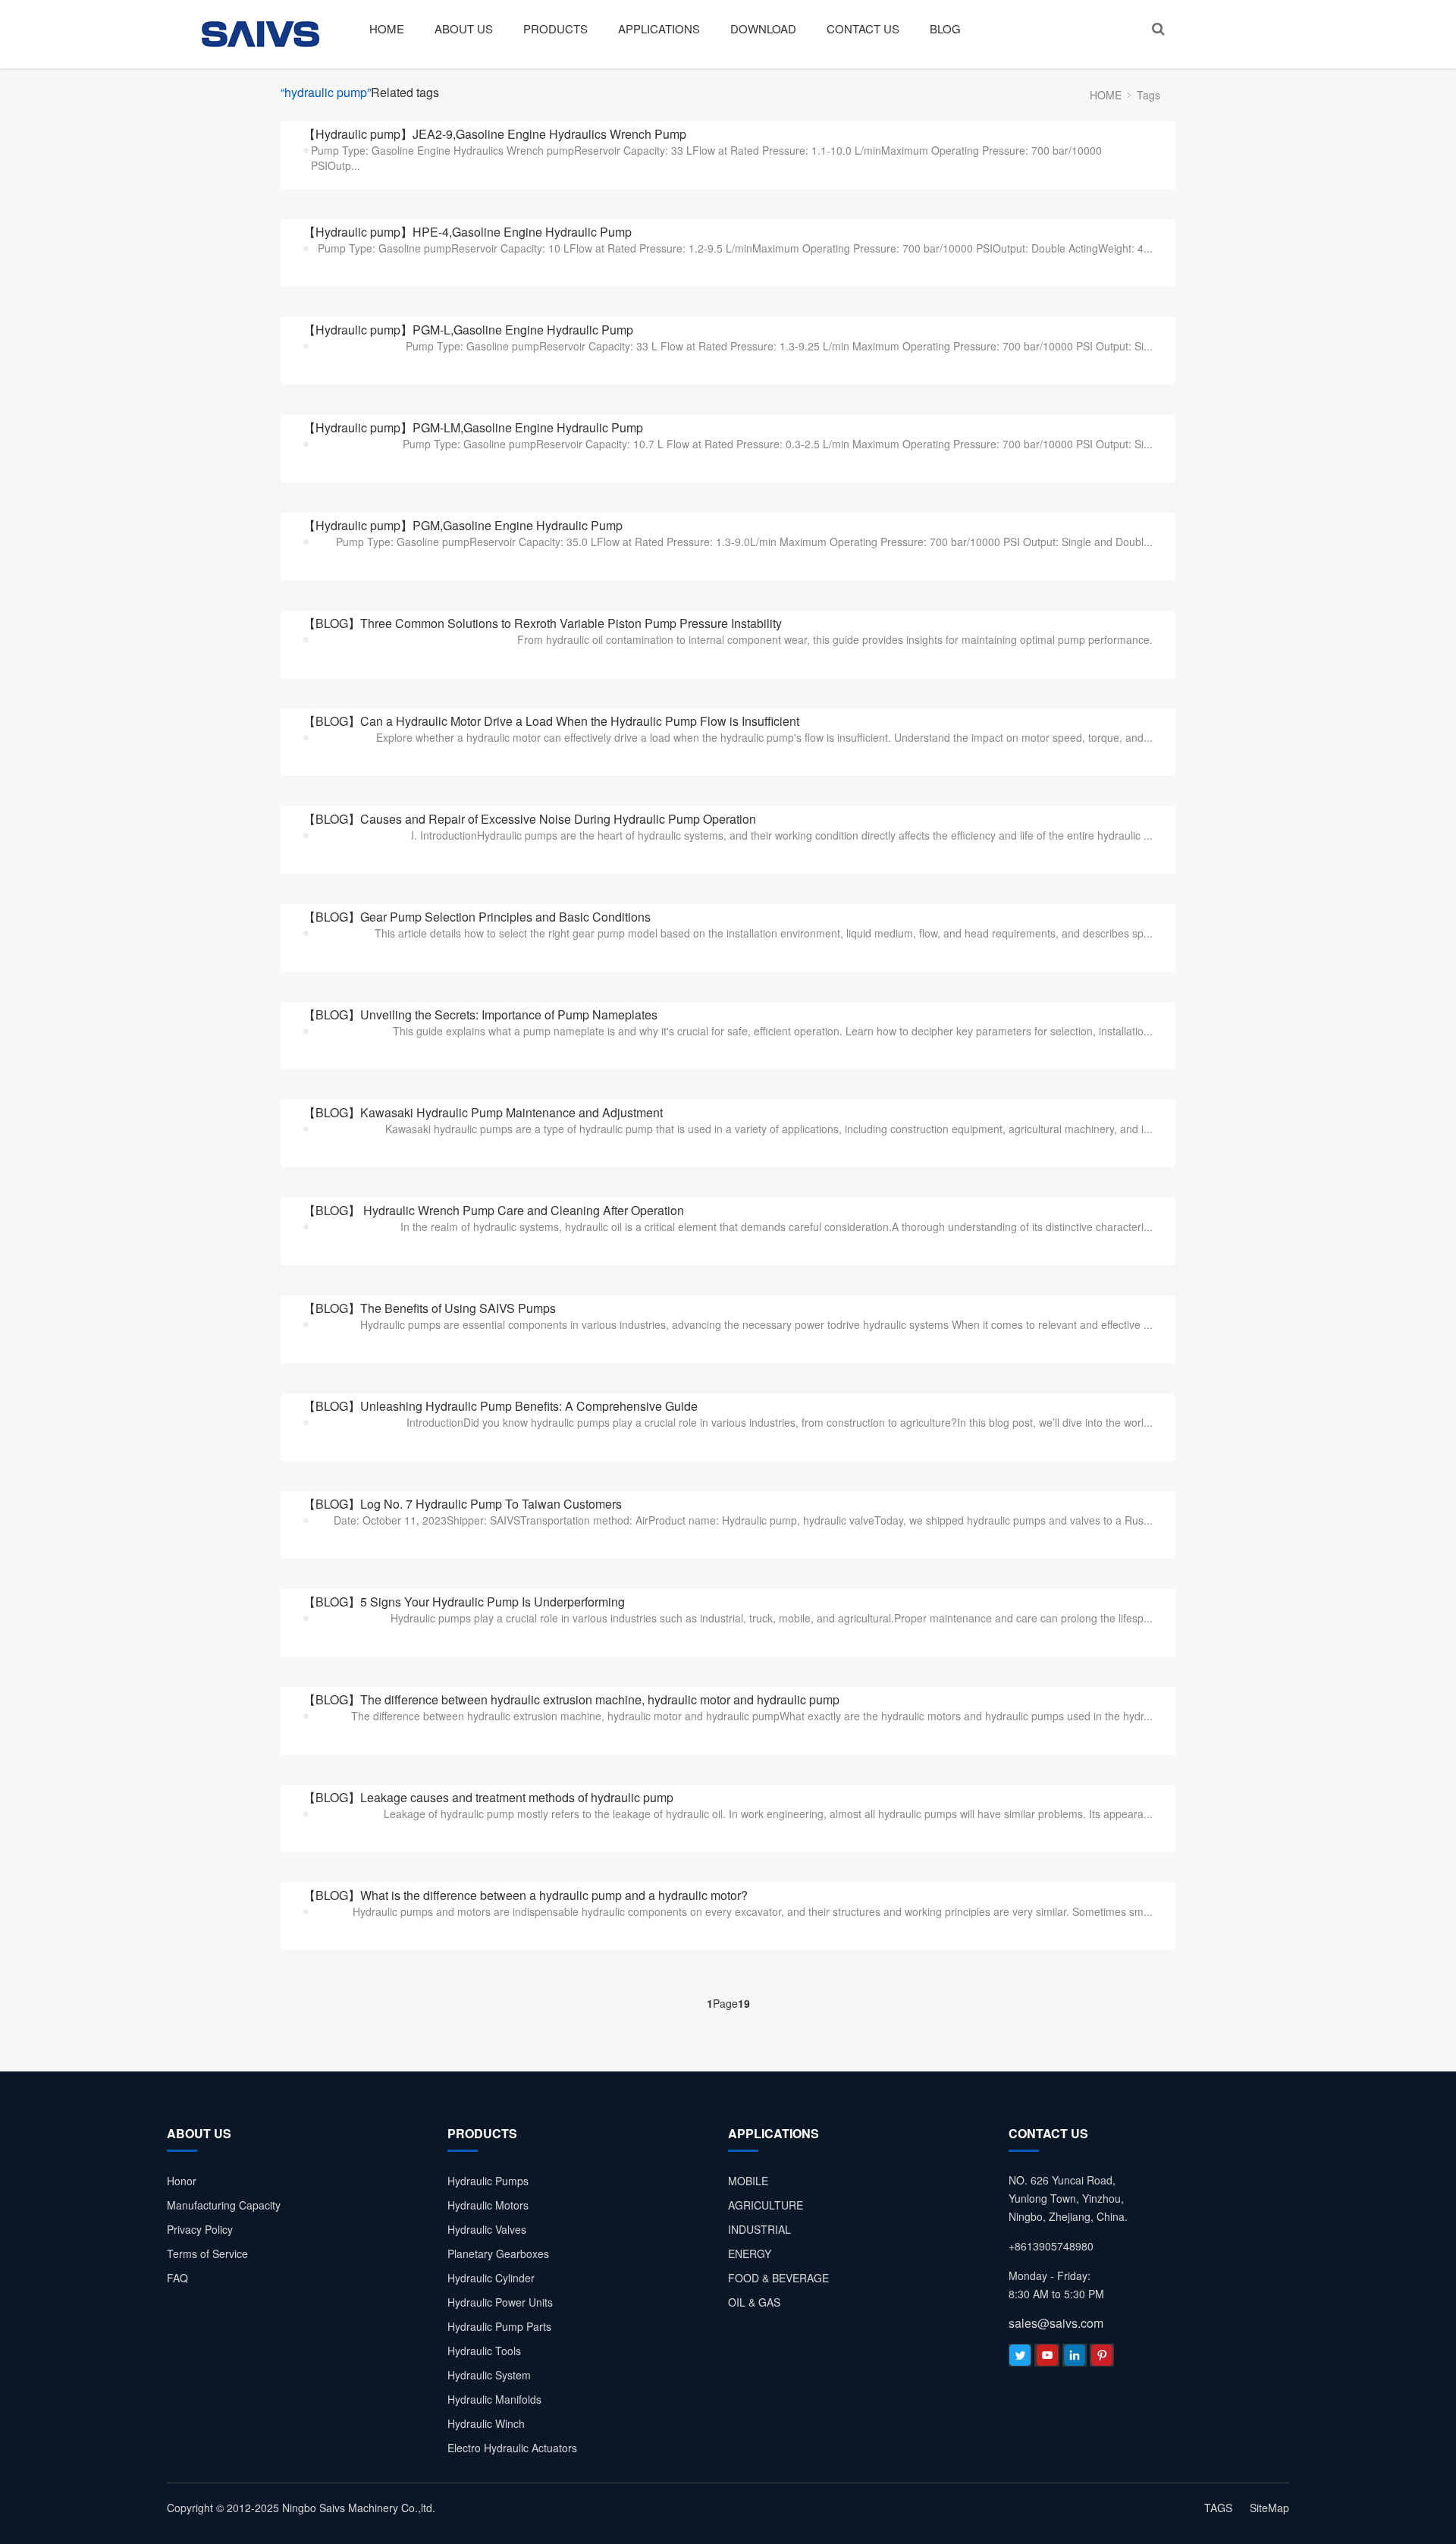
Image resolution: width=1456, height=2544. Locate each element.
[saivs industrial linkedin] (1075, 2359)
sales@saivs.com (1056, 2323)
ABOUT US (464, 28)
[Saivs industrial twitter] (1020, 2359)
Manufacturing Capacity (224, 2205)
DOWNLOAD (763, 28)
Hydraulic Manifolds (494, 2399)
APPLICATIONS (659, 28)
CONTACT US (863, 28)
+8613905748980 (1051, 2246)
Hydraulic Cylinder (491, 2278)
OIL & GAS (754, 2302)
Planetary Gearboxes (498, 2253)
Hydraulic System (489, 2375)
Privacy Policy (200, 2229)
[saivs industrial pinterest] (1102, 2359)
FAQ (177, 2278)
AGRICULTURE (766, 2205)
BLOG (945, 28)
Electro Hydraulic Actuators (512, 2448)
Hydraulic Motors (488, 2205)
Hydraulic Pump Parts (499, 2326)
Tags (1148, 95)
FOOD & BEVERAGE (778, 2278)
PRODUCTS (555, 28)
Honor (182, 2181)
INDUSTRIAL (759, 2229)
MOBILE (748, 2181)
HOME (387, 28)
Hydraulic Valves (487, 2229)
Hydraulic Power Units (500, 2302)
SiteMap (1269, 2508)
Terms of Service (207, 2253)
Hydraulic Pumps (488, 2181)
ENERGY (750, 2253)
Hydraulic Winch (486, 2423)
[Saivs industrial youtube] (1047, 2359)
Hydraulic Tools (484, 2351)
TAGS (1218, 2508)
